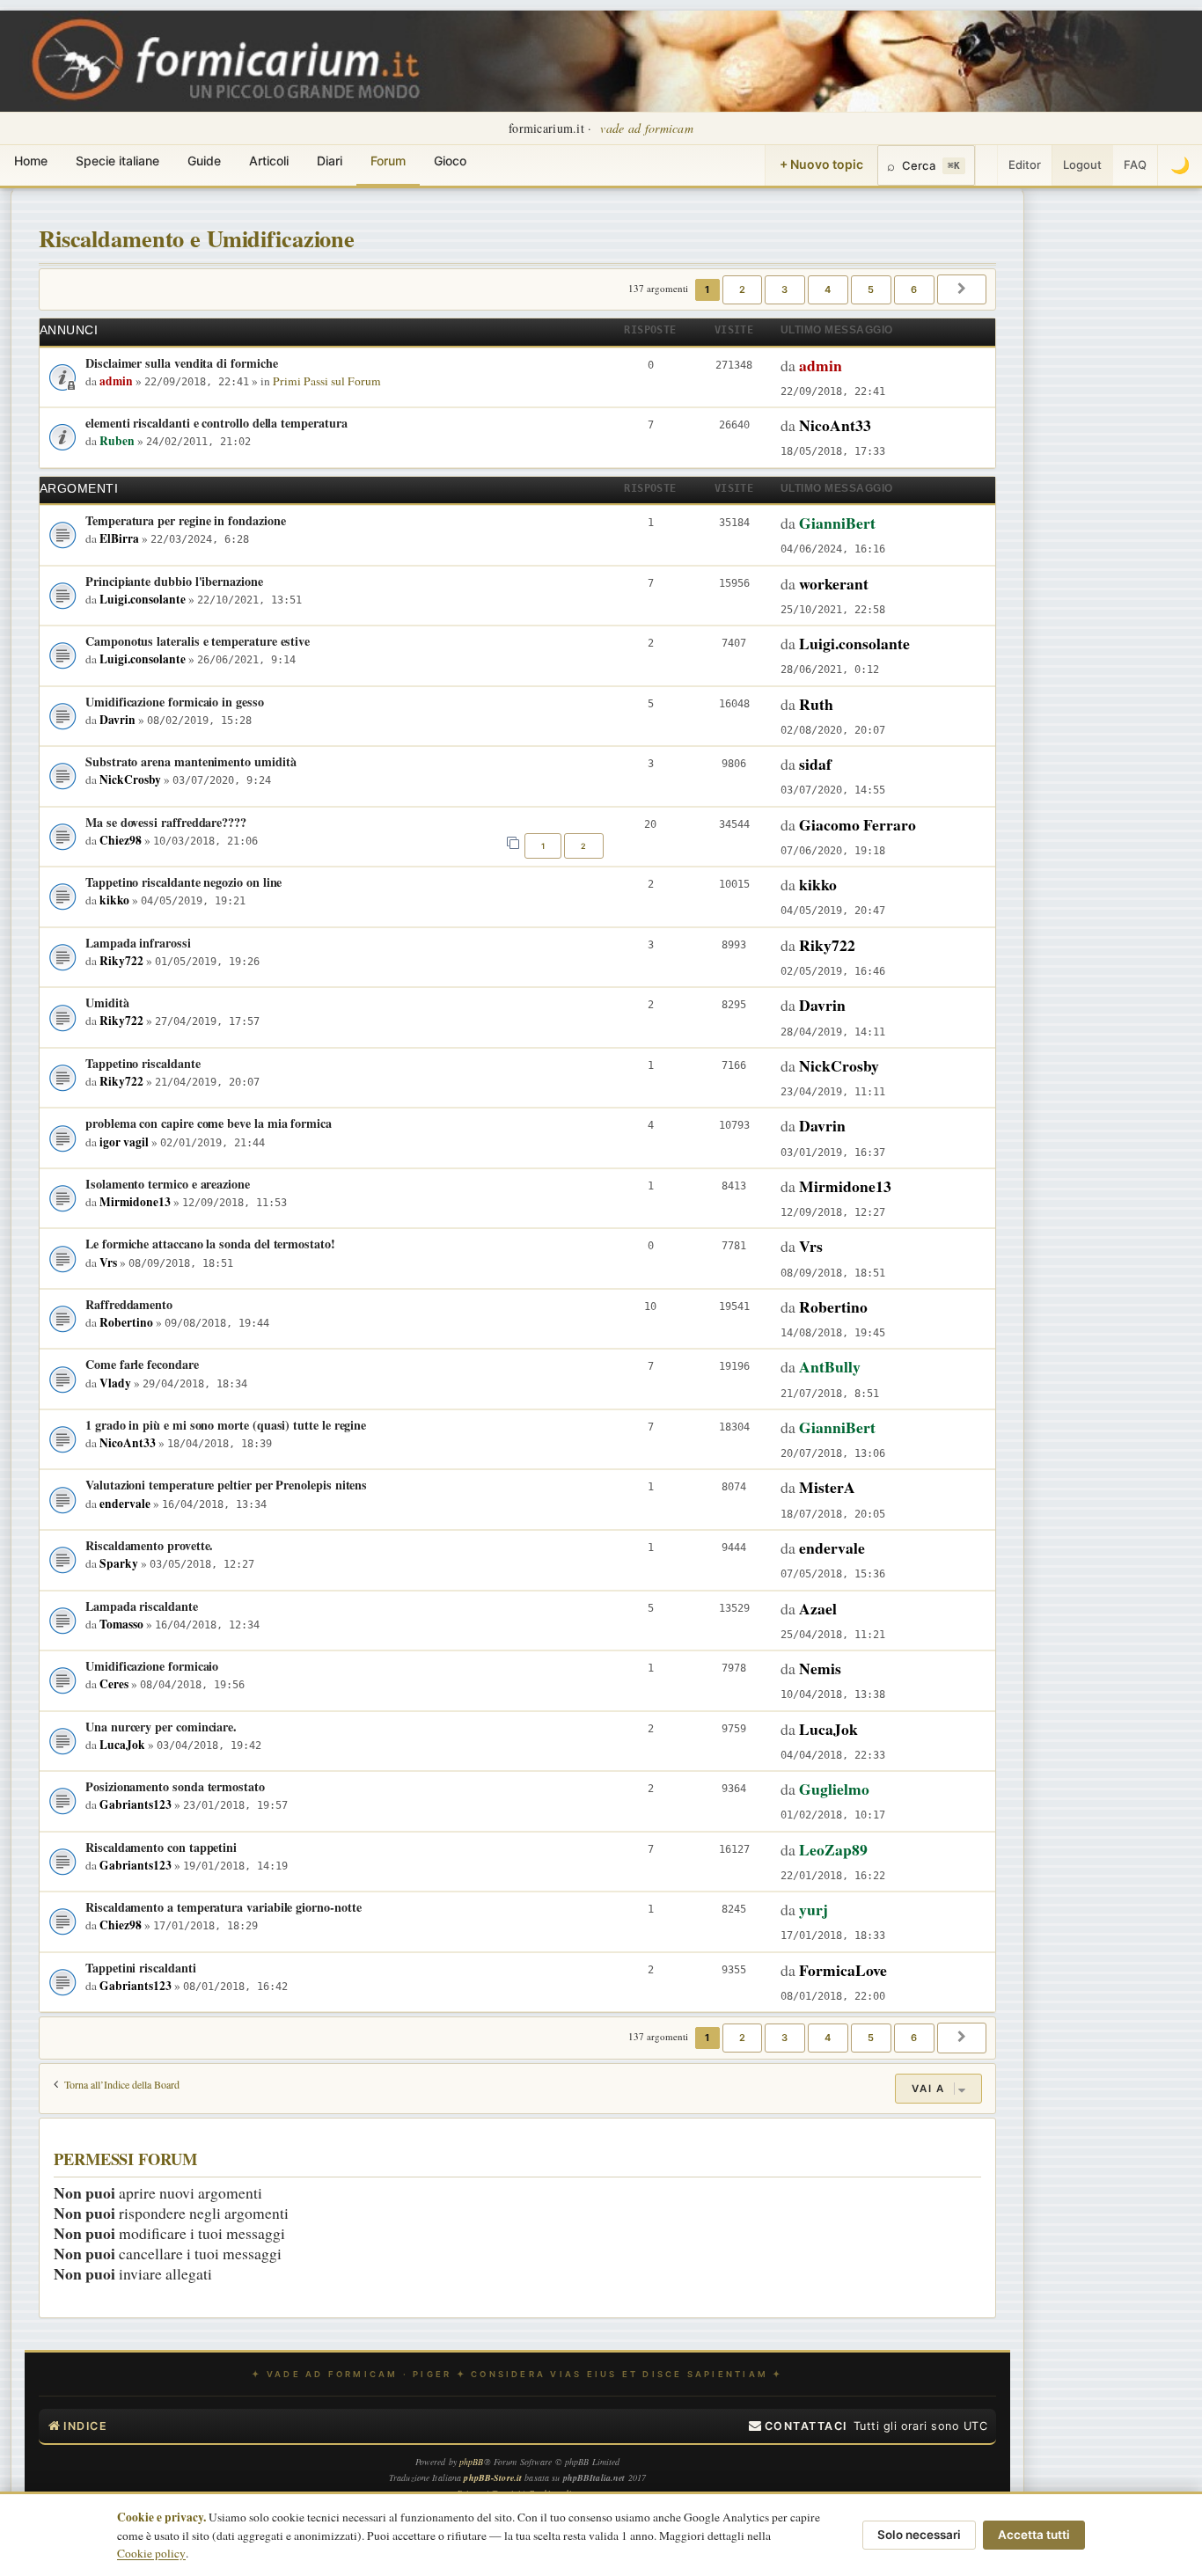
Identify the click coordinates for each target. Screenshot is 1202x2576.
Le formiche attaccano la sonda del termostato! (210, 1244)
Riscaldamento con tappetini (161, 1847)
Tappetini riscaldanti (141, 1968)
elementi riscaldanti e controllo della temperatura (216, 423)
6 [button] (914, 289)
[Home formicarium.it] (601, 61)
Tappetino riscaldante (143, 1063)
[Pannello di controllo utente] (986, 165)
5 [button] (871, 289)
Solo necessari (919, 2535)
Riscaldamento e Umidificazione (197, 238)
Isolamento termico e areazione (168, 1184)
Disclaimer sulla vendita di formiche (181, 363)
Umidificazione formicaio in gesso (175, 702)
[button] (962, 289)
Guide (204, 161)
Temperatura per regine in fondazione (185, 520)
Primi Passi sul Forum (327, 381)
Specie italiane (117, 161)
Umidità (107, 1003)
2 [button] (743, 289)
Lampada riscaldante (142, 1606)
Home (31, 161)
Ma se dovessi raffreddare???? (166, 822)
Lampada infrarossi (138, 943)
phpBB (472, 2462)
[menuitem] (798, 2426)
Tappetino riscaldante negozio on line (183, 882)
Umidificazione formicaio (152, 1666)
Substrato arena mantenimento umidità (191, 761)
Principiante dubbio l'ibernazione (174, 581)
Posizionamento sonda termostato (175, 1786)
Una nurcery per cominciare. (161, 1727)
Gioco (450, 161)
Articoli (269, 161)
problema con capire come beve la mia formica (209, 1123)
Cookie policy (151, 2553)
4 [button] (828, 289)
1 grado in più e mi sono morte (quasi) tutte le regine (226, 1425)
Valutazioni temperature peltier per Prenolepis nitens (226, 1485)
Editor (1025, 165)
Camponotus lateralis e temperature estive (198, 641)
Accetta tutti (1034, 2535)
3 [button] (785, 289)
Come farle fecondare (142, 1364)
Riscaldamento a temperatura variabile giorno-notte (223, 1907)
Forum (388, 161)
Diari (330, 161)
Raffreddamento (129, 1304)
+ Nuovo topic (821, 164)
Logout (1082, 165)
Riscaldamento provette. (149, 1545)
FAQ (1135, 165)
